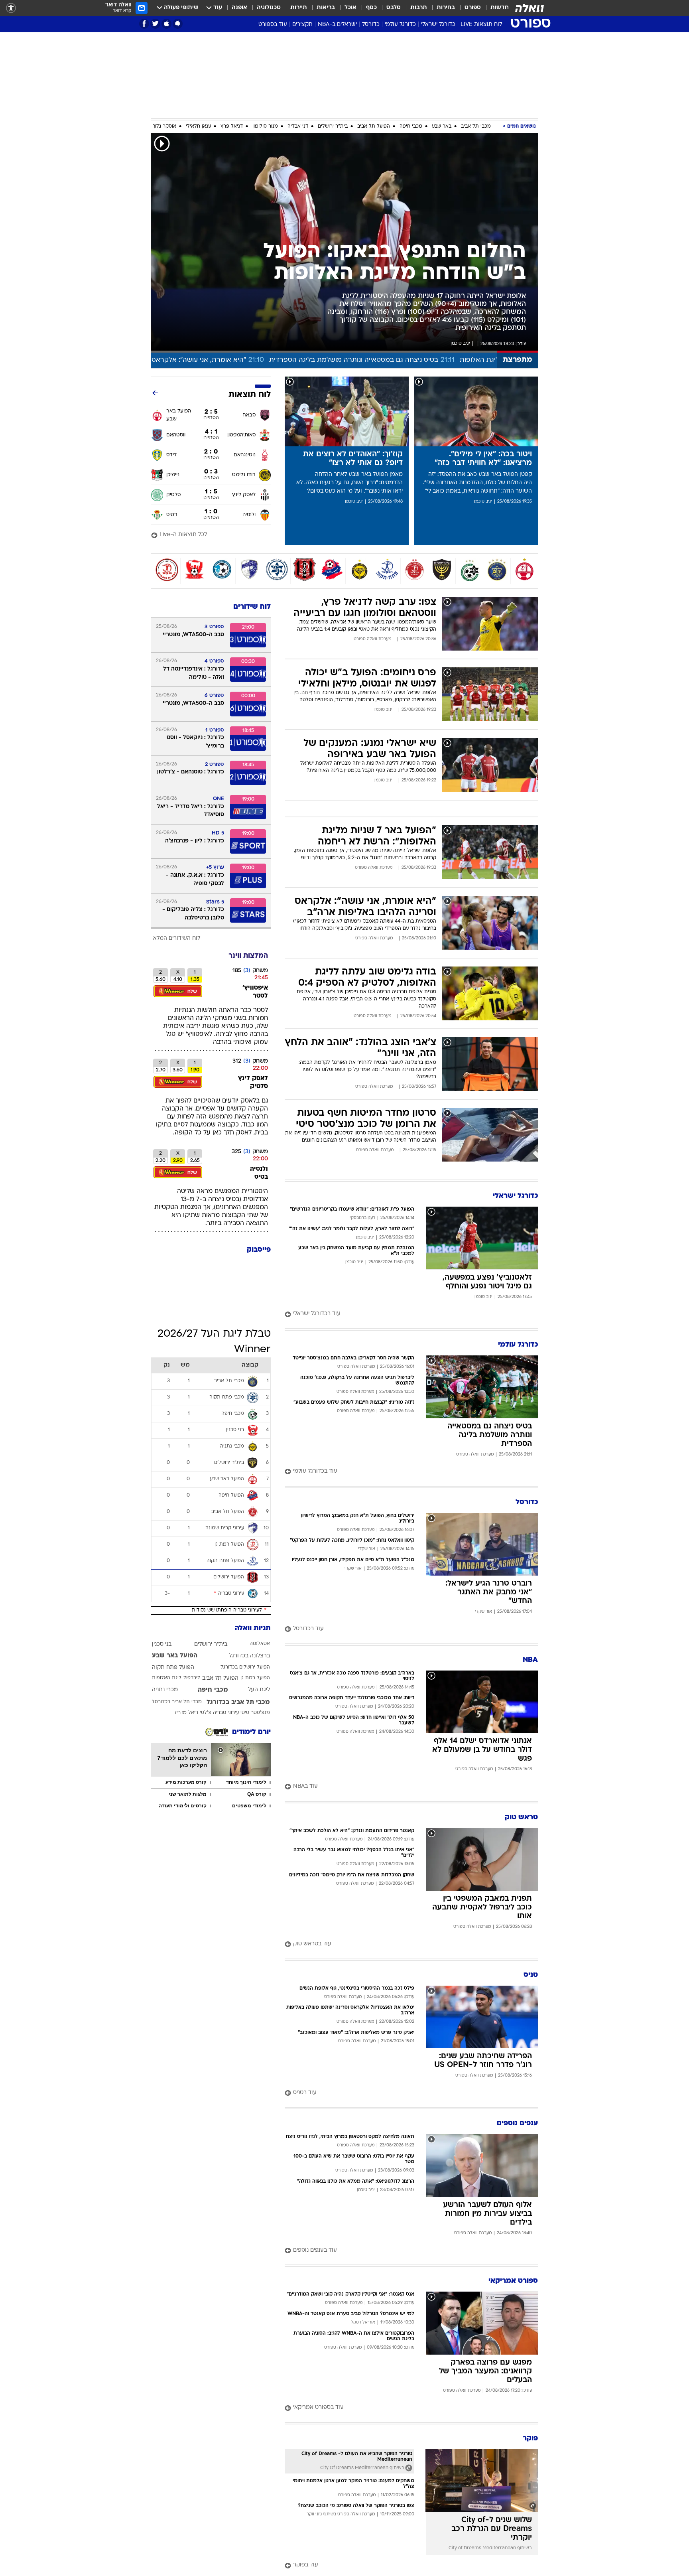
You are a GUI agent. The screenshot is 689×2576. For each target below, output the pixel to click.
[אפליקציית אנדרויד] (178, 24)
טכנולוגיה (269, 8)
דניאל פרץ (232, 126)
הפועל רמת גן (255, 1678)
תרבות (419, 8)
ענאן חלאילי (198, 126)
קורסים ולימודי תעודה (183, 1806)
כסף (371, 8)
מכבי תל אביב (476, 126)
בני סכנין (162, 1644)
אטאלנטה (260, 1644)
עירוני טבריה (226, 1713)
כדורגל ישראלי (438, 25)
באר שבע (442, 126)
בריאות (326, 8)
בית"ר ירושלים (333, 126)
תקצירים (302, 25)
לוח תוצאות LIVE (481, 25)
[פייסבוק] (144, 24)
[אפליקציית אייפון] (166, 24)
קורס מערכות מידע (186, 1782)
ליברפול (192, 1678)
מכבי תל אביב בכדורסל (177, 1702)
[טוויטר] (155, 24)
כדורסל (371, 25)
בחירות (446, 8)
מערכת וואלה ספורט (372, 639)
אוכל (350, 8)
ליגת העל (259, 1690)
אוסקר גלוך (164, 126)
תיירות (299, 8)
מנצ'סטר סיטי (255, 1713)
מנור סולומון (265, 126)
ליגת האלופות (167, 1678)
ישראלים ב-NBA (337, 25)
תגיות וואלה (253, 1628)
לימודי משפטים (249, 1806)
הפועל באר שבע (175, 1656)
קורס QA (257, 1794)
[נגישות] (11, 8)
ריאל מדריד (186, 1713)
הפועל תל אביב (374, 126)
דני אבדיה (298, 126)
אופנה (239, 8)
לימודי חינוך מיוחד (246, 1782)
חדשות (500, 8)
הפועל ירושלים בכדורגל (245, 1667)
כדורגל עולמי (400, 25)
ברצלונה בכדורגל (249, 1656)
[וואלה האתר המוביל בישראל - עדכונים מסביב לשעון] (530, 8)
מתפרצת (517, 360)
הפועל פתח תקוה (173, 1668)
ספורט (473, 8)
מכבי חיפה (411, 126)
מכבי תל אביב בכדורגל (238, 1702)
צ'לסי (206, 1713)
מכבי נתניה (165, 1690)
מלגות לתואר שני (188, 1794)
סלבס (394, 8)
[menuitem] (495, 8)
